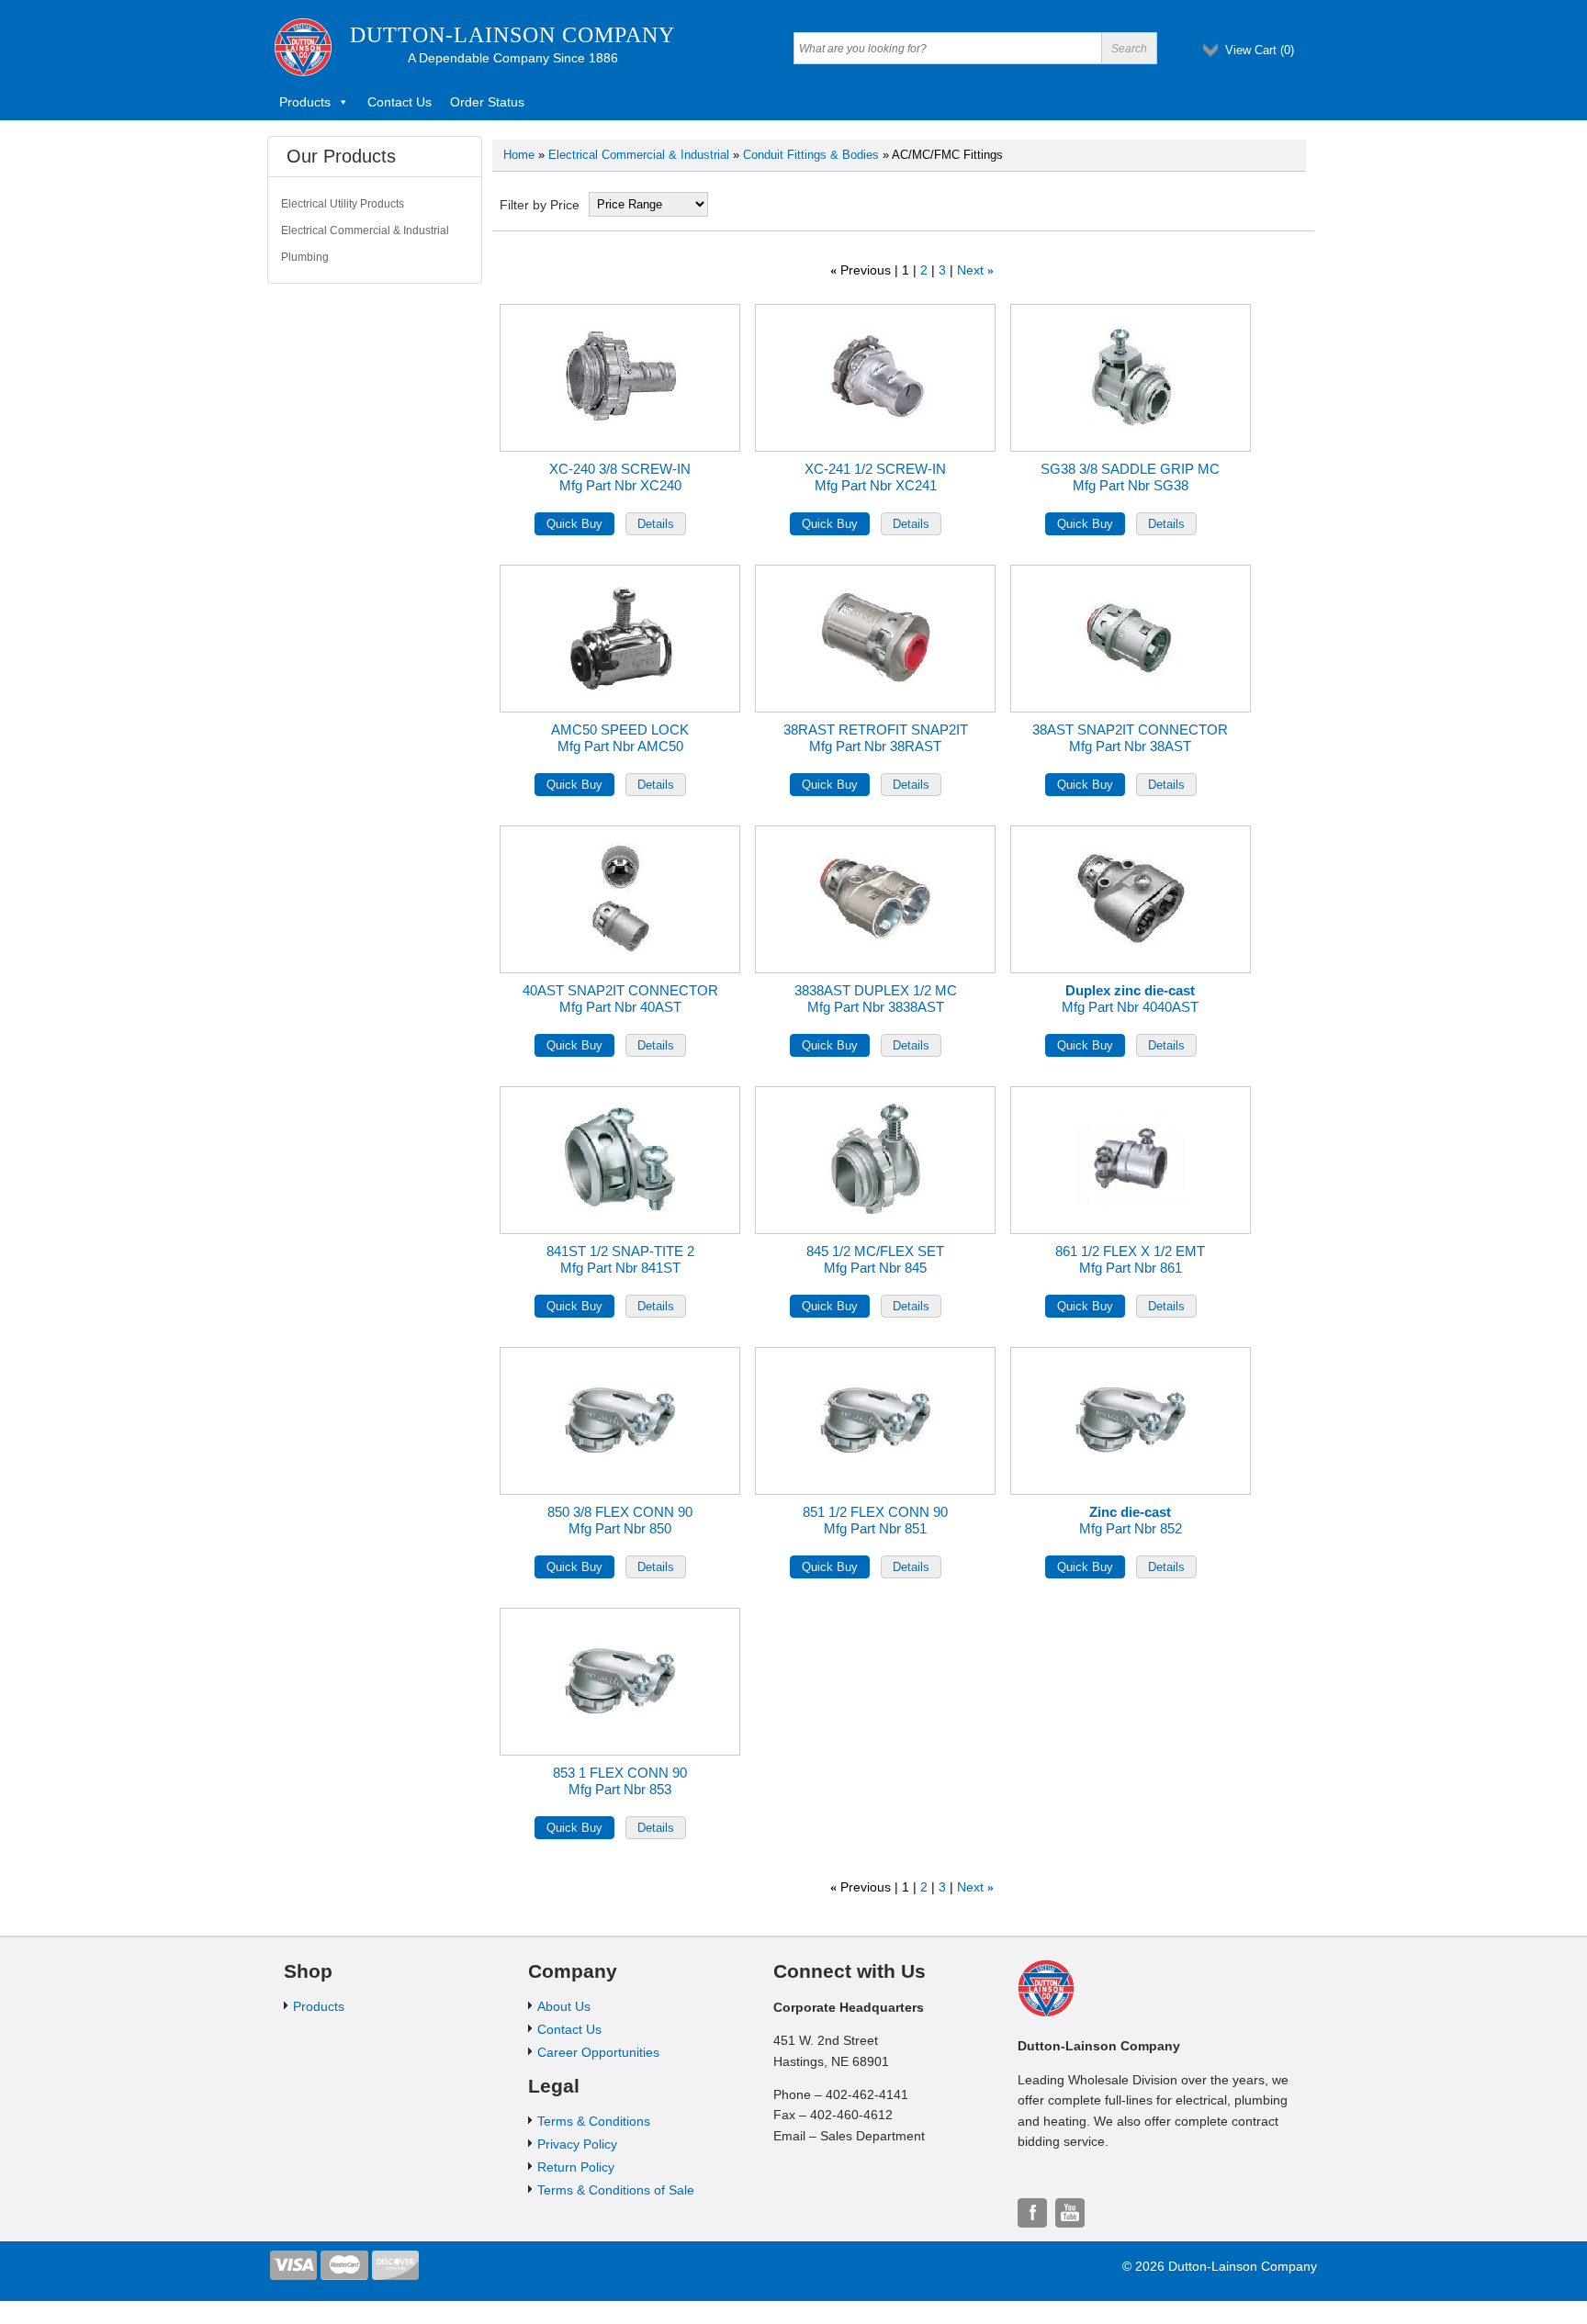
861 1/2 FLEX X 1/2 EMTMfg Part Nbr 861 (1130, 1259)
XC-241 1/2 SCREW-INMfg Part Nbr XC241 (875, 477)
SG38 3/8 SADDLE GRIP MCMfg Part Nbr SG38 (1130, 477)
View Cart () (1260, 50)
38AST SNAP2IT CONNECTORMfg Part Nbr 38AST (1130, 738)
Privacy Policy (577, 2144)
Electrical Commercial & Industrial (639, 155)
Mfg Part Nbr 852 (1131, 1520)
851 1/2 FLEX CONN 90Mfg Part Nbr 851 (875, 1520)
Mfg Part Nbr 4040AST (1130, 999)
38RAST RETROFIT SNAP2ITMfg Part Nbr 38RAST (876, 738)
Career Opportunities (598, 2052)
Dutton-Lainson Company (512, 35)
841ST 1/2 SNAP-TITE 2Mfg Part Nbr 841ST (620, 1259)
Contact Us (400, 102)
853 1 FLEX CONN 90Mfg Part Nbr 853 (620, 1781)
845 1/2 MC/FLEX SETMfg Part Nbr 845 (875, 1259)
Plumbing (305, 257)
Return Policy (576, 2167)
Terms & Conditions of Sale (616, 2190)
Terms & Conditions (594, 2121)
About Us (564, 2006)
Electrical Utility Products (343, 204)
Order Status (487, 102)
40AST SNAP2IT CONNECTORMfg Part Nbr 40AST (620, 999)
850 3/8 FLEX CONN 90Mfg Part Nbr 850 (620, 1520)
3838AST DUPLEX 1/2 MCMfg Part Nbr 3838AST (876, 999)
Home (519, 155)
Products (305, 102)
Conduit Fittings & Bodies (811, 155)
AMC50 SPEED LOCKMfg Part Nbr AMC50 (620, 738)
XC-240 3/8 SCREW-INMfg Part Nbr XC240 (620, 477)
